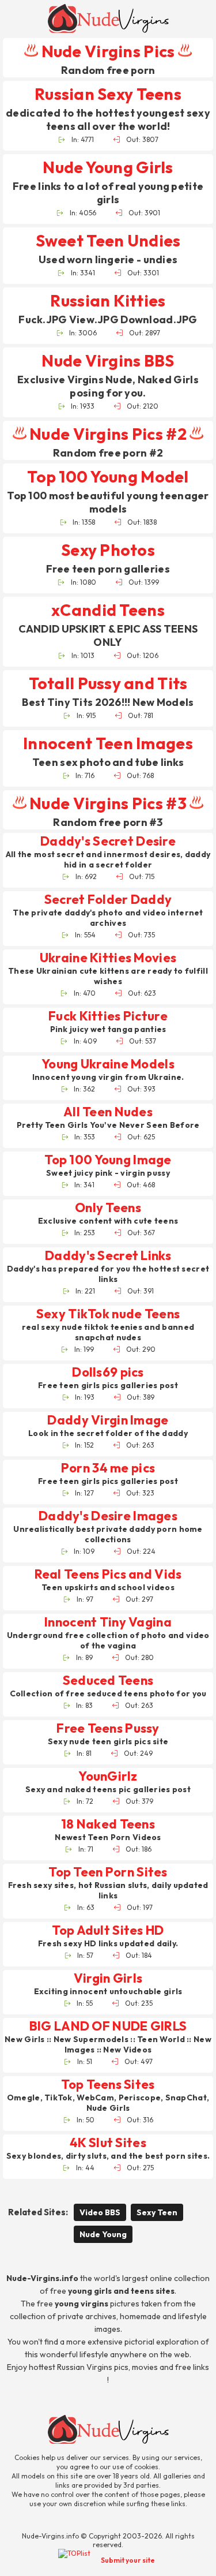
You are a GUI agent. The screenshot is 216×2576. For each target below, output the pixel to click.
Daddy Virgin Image (108, 1420)
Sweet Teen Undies (108, 240)
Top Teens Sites (108, 2085)
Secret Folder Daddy (108, 900)
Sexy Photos (108, 550)
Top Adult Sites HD (108, 1930)
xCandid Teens (108, 610)
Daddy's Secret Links (108, 1256)
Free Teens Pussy (108, 1728)
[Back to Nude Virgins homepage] (108, 2429)
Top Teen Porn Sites (108, 1872)
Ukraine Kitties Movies (108, 958)
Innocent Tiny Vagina (108, 1622)
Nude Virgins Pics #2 (108, 434)
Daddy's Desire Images (108, 1516)
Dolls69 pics (108, 1372)
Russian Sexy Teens (108, 94)
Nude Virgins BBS (108, 360)
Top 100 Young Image (108, 1160)
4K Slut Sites (108, 2143)
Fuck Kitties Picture (108, 1016)
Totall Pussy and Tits (108, 683)
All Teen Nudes (108, 1112)
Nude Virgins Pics (108, 51)
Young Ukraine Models (108, 1064)
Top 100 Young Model (108, 476)
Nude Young (103, 2234)
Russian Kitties (108, 300)
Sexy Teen (157, 2212)
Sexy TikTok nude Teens (108, 1314)
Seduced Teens (108, 1680)
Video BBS (100, 2212)
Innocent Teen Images (108, 743)
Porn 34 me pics (108, 1468)
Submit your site (128, 2560)
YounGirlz (108, 1776)
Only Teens (108, 1208)
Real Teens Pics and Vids (108, 1574)
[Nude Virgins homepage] (108, 18)
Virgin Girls (108, 1978)
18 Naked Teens (108, 1824)
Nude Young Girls (108, 167)
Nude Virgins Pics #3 (108, 803)
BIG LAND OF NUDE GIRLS (108, 2026)
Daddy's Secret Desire (108, 841)
